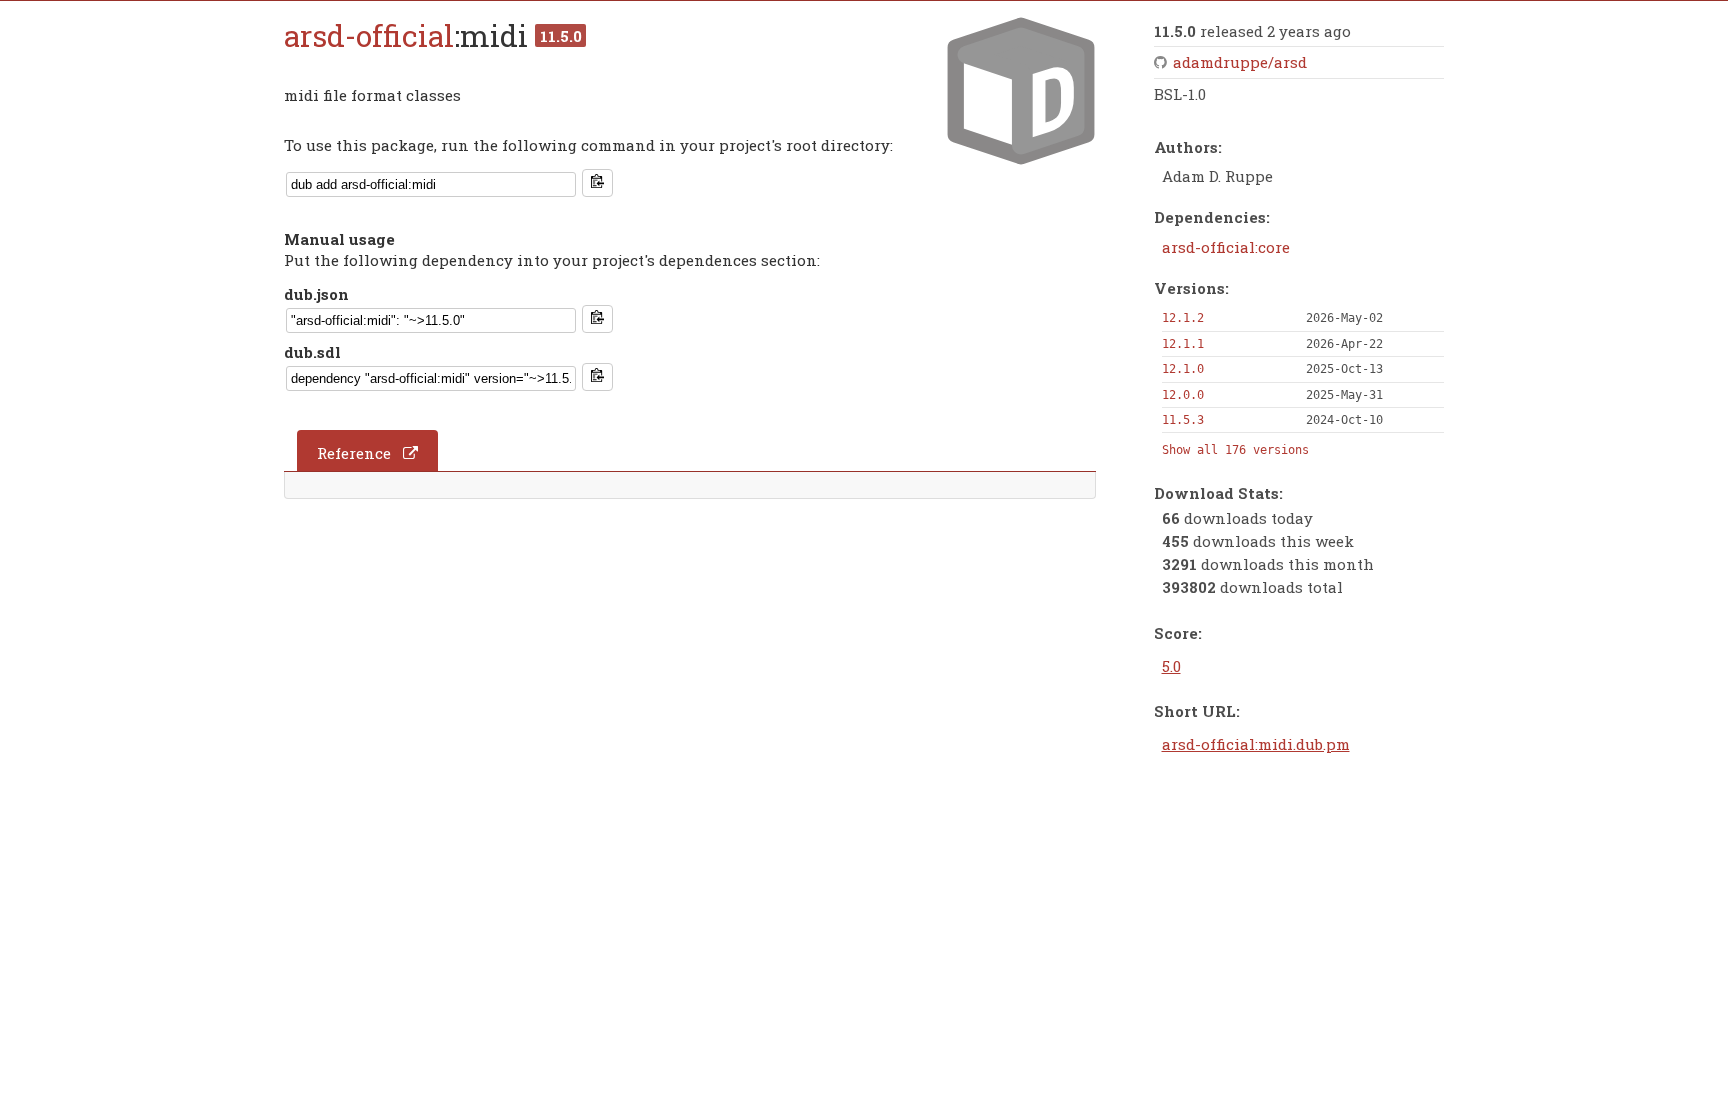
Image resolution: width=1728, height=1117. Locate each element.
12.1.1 (1183, 344)
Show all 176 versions (1235, 450)
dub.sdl (312, 352)
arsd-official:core (1226, 247)
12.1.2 (1183, 318)
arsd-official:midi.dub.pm (1256, 744)
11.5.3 (1183, 420)
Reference (354, 453)
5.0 (1171, 666)
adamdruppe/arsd (1240, 62)
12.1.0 (1183, 369)
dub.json (316, 294)
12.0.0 (1183, 395)
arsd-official (369, 35)
